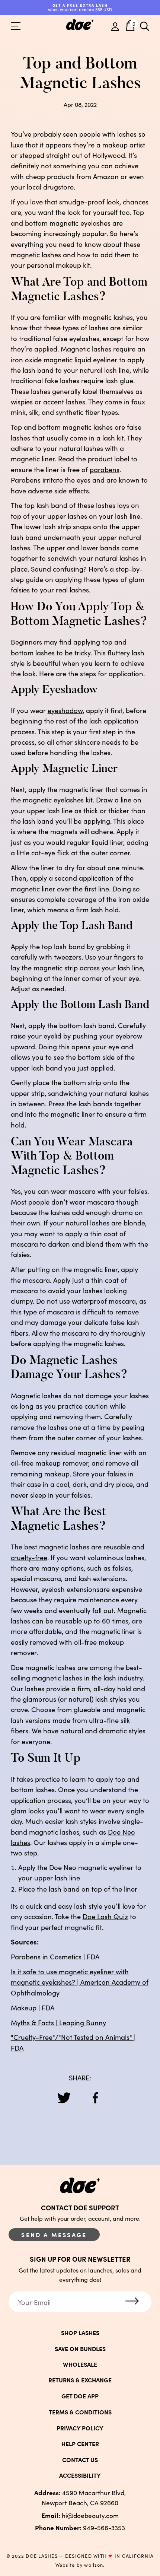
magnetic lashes (36, 254)
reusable (117, 1546)
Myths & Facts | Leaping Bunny (58, 2022)
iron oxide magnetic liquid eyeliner (64, 359)
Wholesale (80, 2364)
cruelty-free (29, 1557)
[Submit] (132, 2302)
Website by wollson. (80, 2565)
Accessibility (80, 2475)
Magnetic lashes (86, 349)
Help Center (80, 2443)
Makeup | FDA (33, 2007)
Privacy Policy (80, 2428)
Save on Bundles (80, 2348)
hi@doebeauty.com (80, 2515)
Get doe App (80, 2396)
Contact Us (80, 2459)
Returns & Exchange (80, 2380)
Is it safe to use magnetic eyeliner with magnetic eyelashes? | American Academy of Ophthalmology (80, 1982)
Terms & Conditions (80, 2412)
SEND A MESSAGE (54, 2235)
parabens (105, 469)
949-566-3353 (80, 2527)
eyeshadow (65, 710)
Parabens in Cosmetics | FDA (55, 1956)
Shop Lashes (80, 2332)
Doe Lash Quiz (105, 1916)
